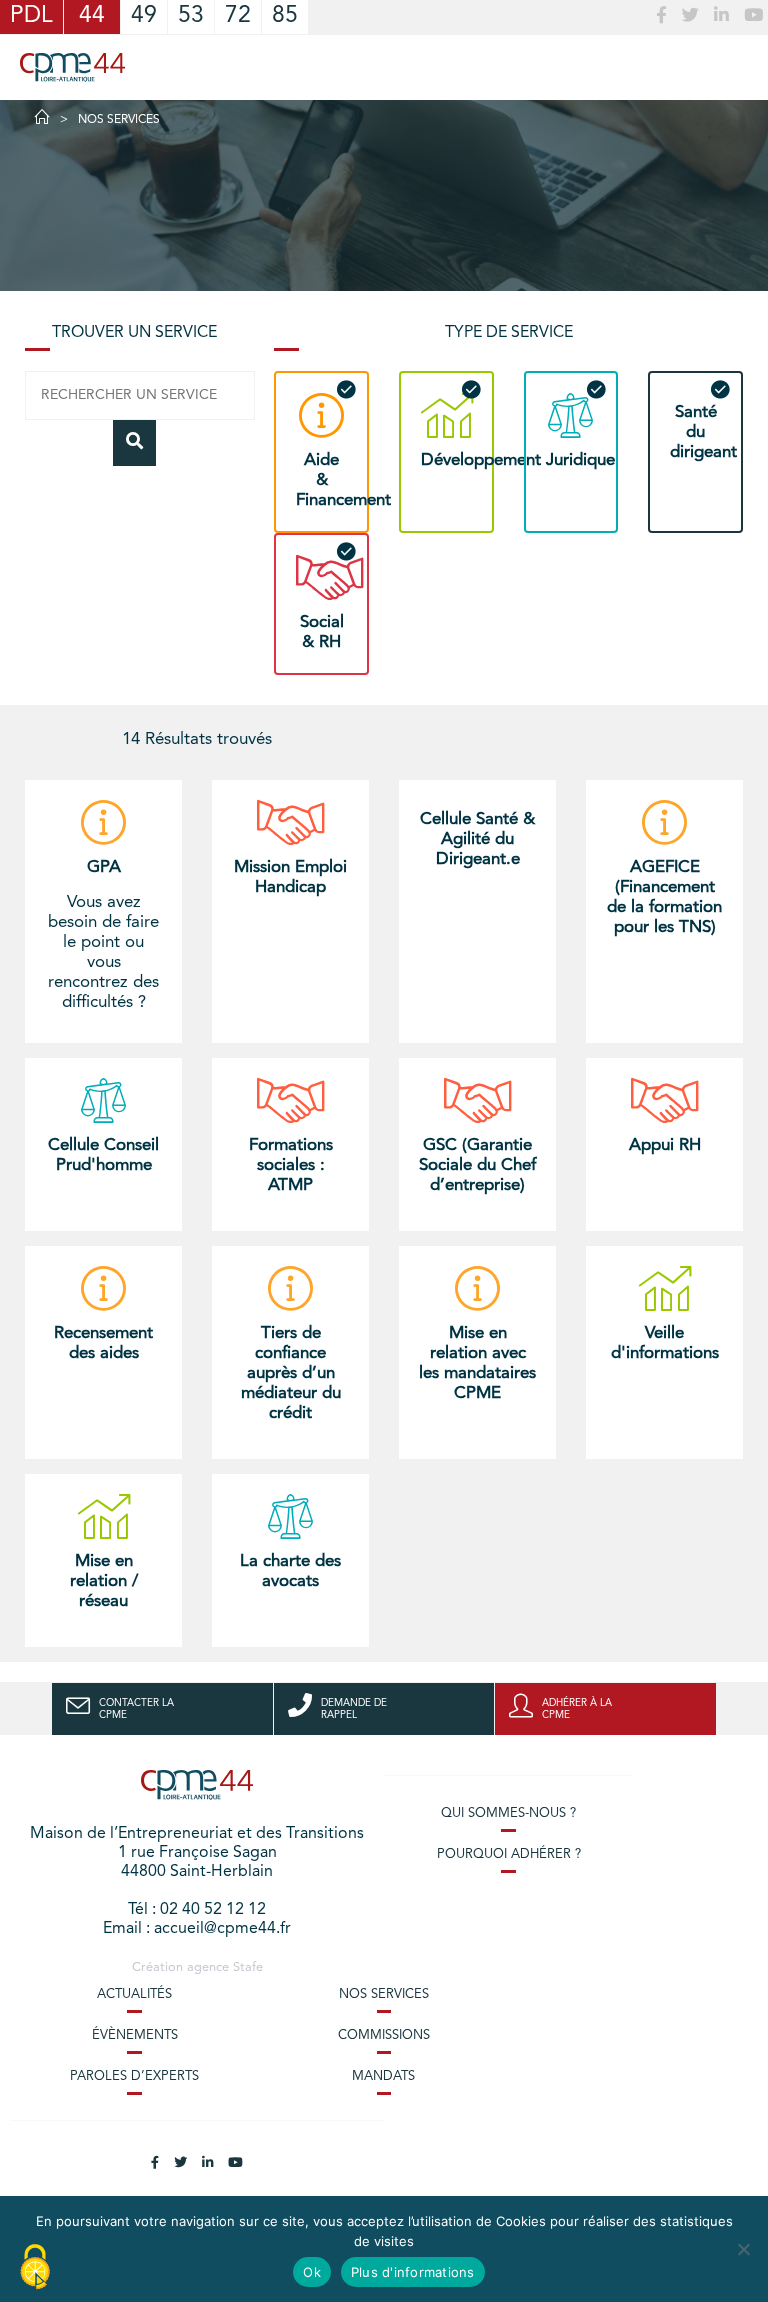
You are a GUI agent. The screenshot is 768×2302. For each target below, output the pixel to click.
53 (191, 16)
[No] (743, 2249)
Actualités (134, 1994)
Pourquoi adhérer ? (509, 1854)
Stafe (248, 1967)
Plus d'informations (413, 2272)
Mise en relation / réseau (104, 1581)
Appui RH (665, 1145)
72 (238, 16)
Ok (312, 2272)
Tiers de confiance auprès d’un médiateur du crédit (291, 1373)
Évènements (135, 2035)
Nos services (384, 1994)
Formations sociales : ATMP (291, 1165)
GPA (104, 867)
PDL (31, 16)
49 (144, 16)
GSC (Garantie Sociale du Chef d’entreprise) (477, 1165)
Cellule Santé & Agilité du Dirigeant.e (477, 839)
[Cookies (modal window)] (35, 2268)
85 (285, 16)
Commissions (384, 2035)
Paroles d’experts (134, 2076)
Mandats (383, 2076)
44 (92, 16)
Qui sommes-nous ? (508, 1813)
